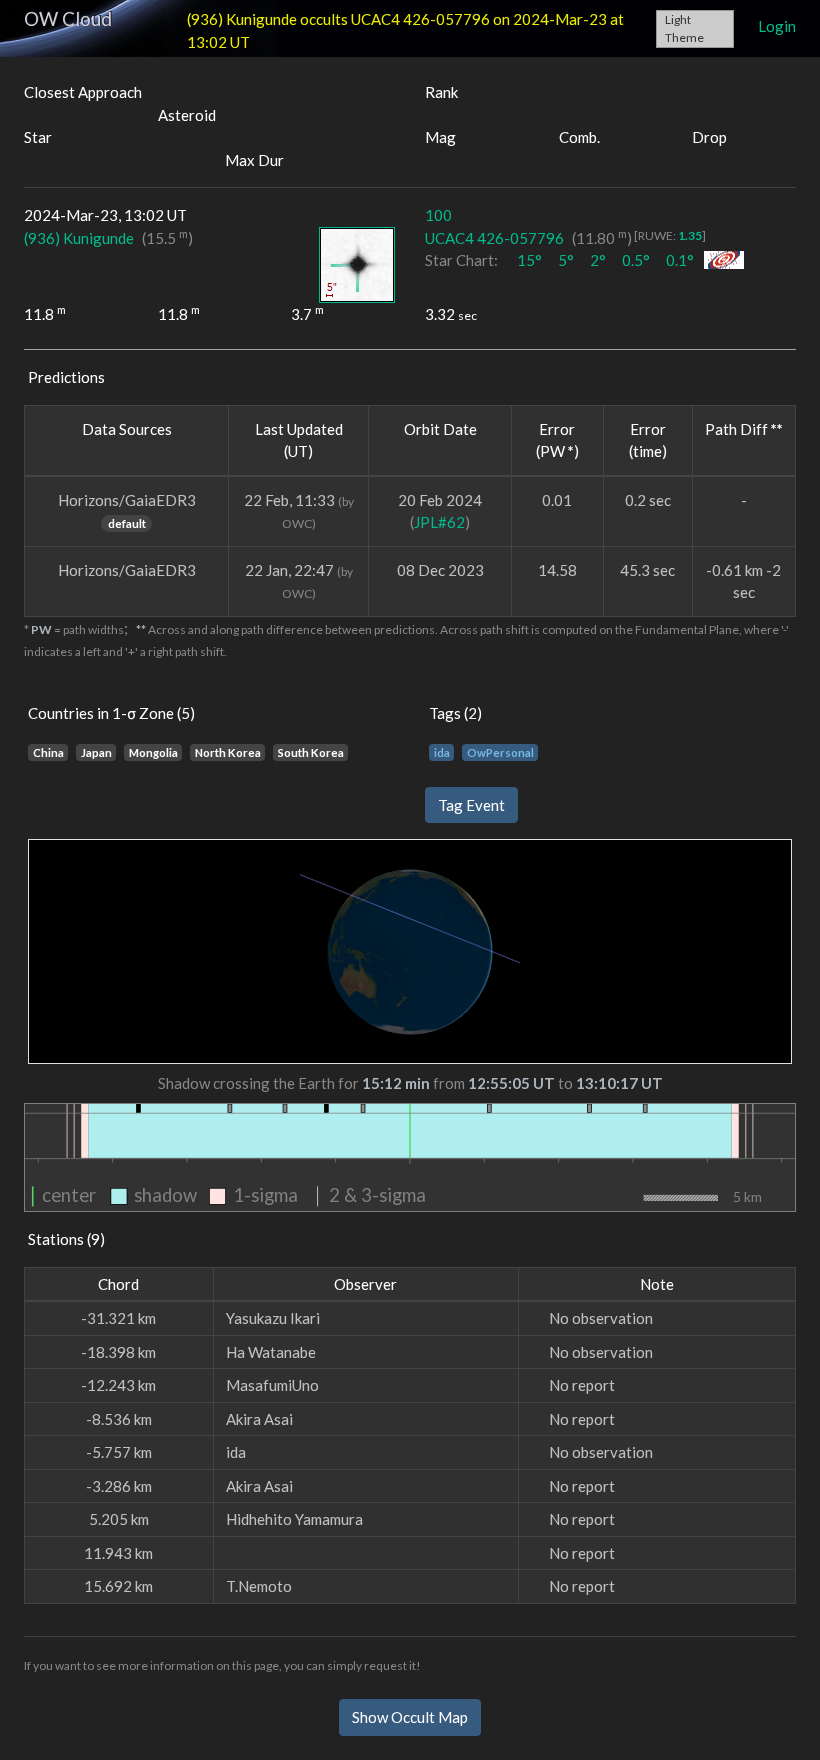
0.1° (680, 260)
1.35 (690, 235)
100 (438, 215)
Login (777, 26)
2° (598, 260)
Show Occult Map (410, 1717)
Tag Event (471, 805)
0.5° (636, 260)
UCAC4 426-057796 (494, 238)
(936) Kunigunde (79, 238)
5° (566, 260)
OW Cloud (68, 18)
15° (529, 260)
